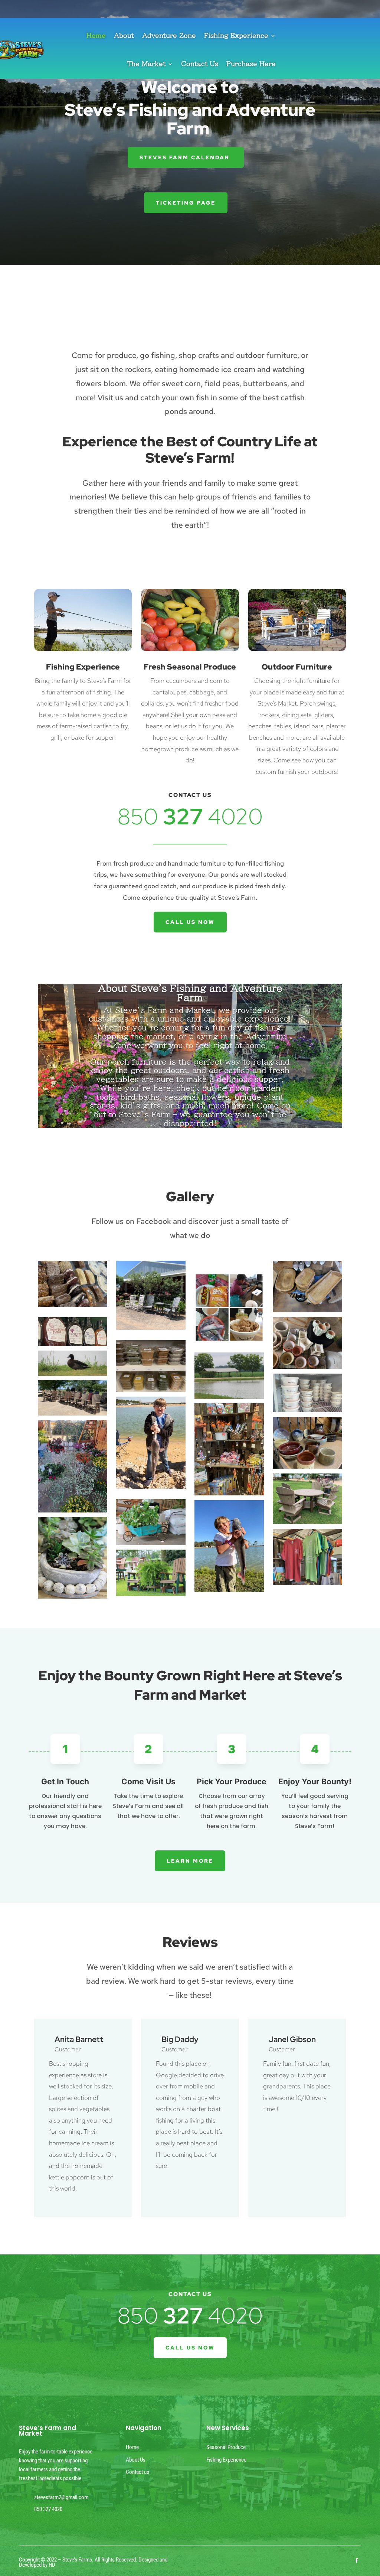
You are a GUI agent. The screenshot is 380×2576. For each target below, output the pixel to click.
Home (96, 35)
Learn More (190, 1861)
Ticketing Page (186, 203)
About (124, 35)
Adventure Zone (169, 35)
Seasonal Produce (226, 2447)
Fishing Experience (236, 35)
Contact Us (200, 64)
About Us (136, 2460)
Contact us (137, 2472)
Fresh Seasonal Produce (190, 667)
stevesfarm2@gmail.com (61, 2497)
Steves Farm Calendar (186, 157)
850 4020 (190, 816)
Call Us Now (190, 922)
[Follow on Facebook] (357, 2560)
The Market (146, 64)
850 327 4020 (48, 2509)
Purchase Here (251, 64)
